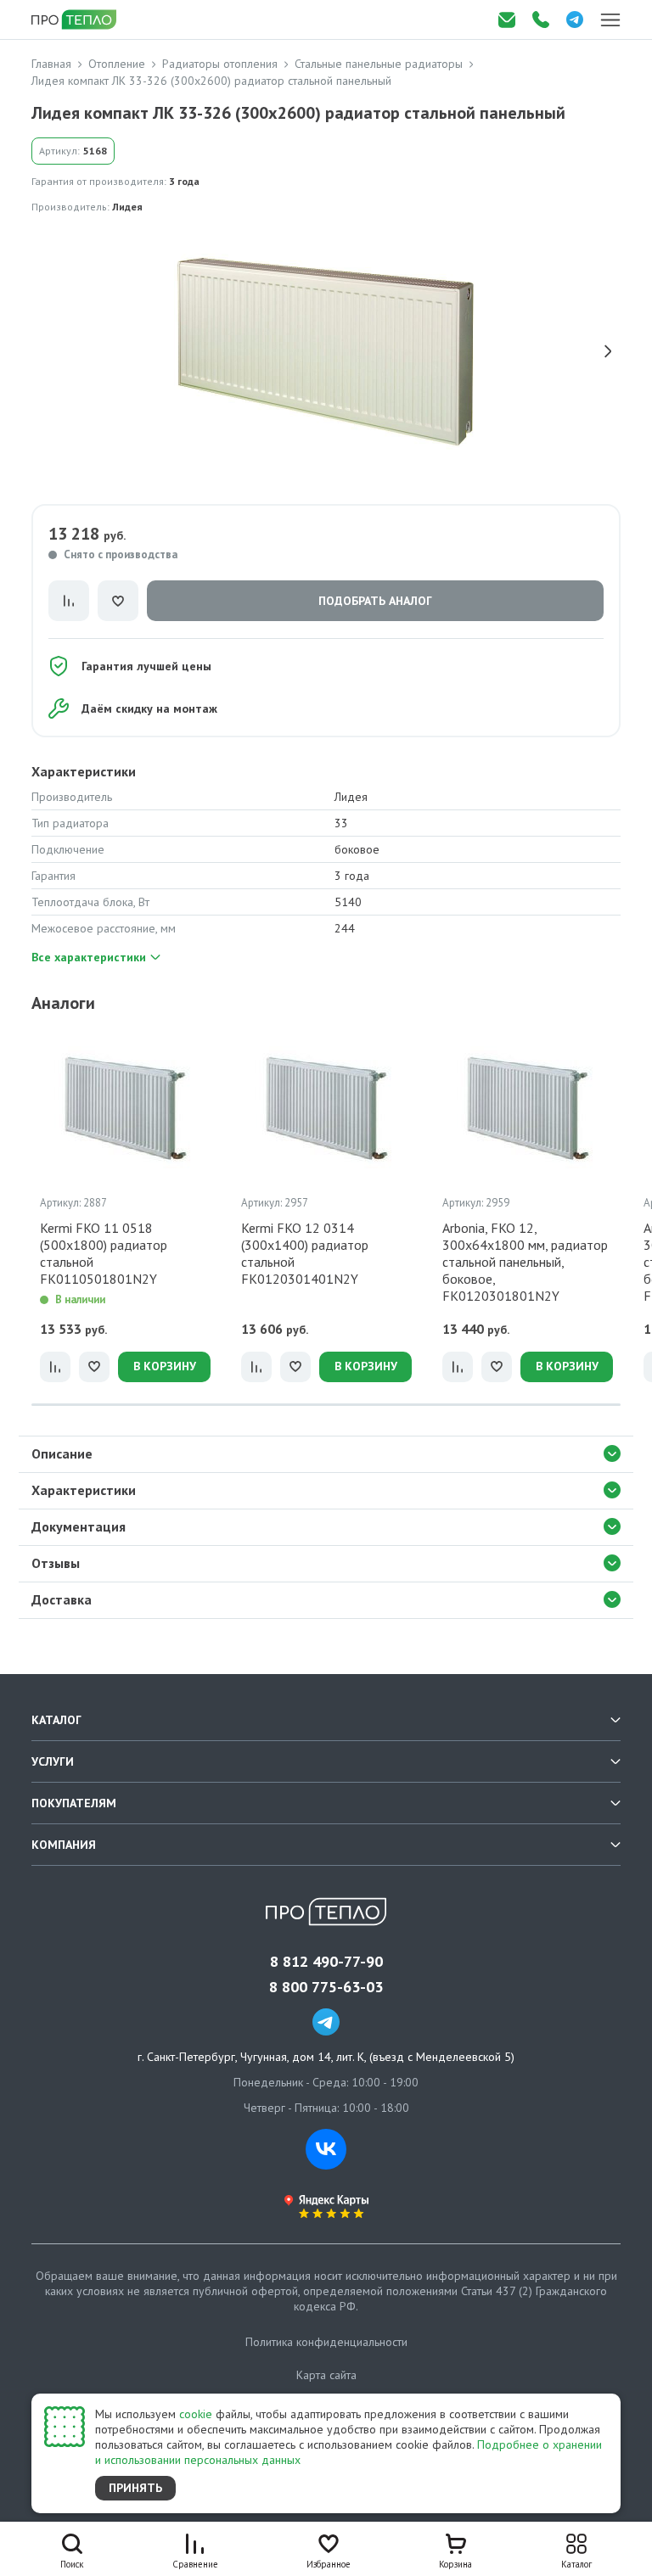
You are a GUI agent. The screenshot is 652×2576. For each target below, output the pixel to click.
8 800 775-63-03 (326, 1987)
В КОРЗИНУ (165, 1366)
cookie (196, 2414)
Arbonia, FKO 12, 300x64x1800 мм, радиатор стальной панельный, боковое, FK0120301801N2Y (525, 1262)
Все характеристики (89, 957)
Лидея (127, 207)
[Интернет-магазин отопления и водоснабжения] (76, 20)
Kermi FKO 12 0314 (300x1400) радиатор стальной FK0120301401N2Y (305, 1253)
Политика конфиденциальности (326, 2342)
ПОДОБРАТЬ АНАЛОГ (375, 601)
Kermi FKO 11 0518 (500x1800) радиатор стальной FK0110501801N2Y (104, 1253)
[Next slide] (608, 351)
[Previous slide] (44, 351)
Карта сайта (326, 2375)
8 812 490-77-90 (326, 1962)
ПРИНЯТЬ (135, 2488)
